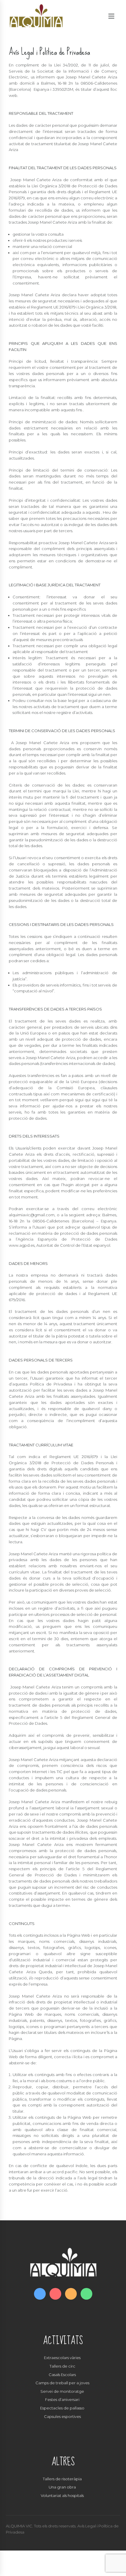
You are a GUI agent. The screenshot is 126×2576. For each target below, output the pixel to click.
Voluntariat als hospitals (62, 2495)
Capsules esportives (62, 2416)
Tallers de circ (62, 2366)
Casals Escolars (62, 2375)
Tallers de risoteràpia (62, 2479)
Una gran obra (62, 2487)
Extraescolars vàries (62, 2358)
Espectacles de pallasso (62, 2408)
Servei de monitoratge (62, 2391)
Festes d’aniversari (62, 2399)
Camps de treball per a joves (62, 2383)
